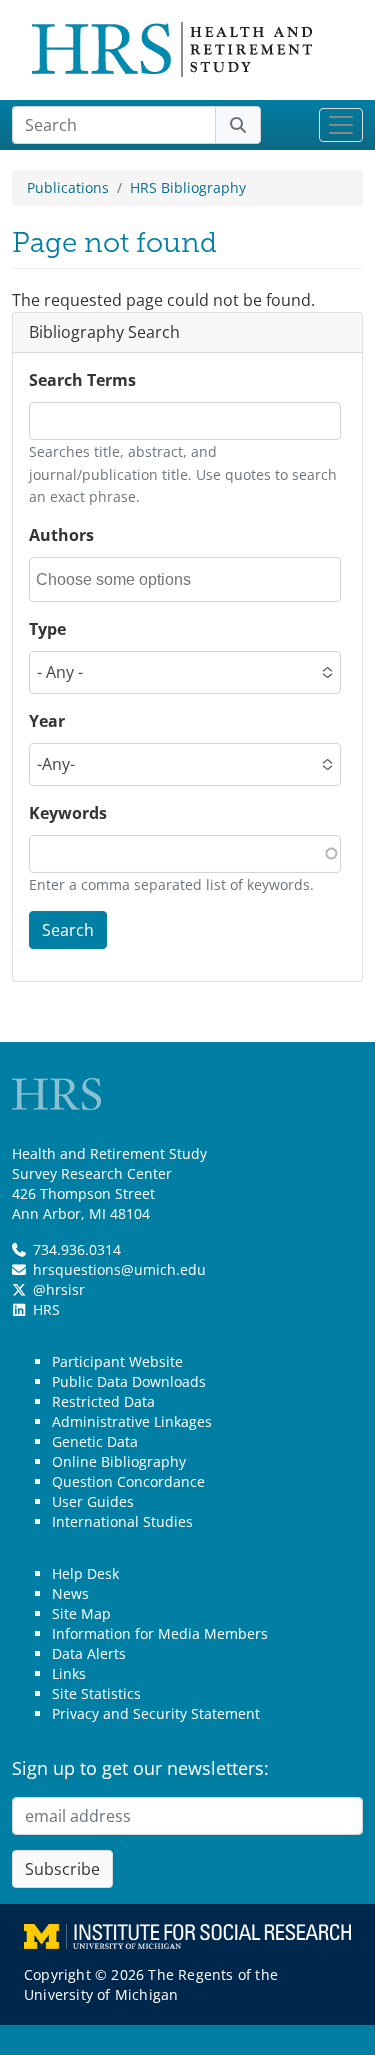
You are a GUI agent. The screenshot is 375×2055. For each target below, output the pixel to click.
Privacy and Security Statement (156, 1713)
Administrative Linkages (132, 1421)
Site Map (81, 1613)
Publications (68, 187)
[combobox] (126, 579)
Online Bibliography (119, 1461)
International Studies (122, 1521)
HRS (46, 1309)
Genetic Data (95, 1441)
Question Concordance (128, 1481)
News (70, 1593)
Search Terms (82, 380)
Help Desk (85, 1573)
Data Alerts (89, 1653)
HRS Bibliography (188, 187)
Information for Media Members (160, 1633)
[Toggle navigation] (341, 125)
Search (68, 930)
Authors (61, 535)
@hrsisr (59, 1289)
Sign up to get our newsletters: (140, 1768)
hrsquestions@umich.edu (119, 1269)
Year (47, 721)
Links (69, 1673)
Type (47, 629)
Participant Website (117, 1361)
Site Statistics (96, 1693)
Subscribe (62, 1869)
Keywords (68, 813)
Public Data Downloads (129, 1381)
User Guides (93, 1501)
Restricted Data (103, 1401)
